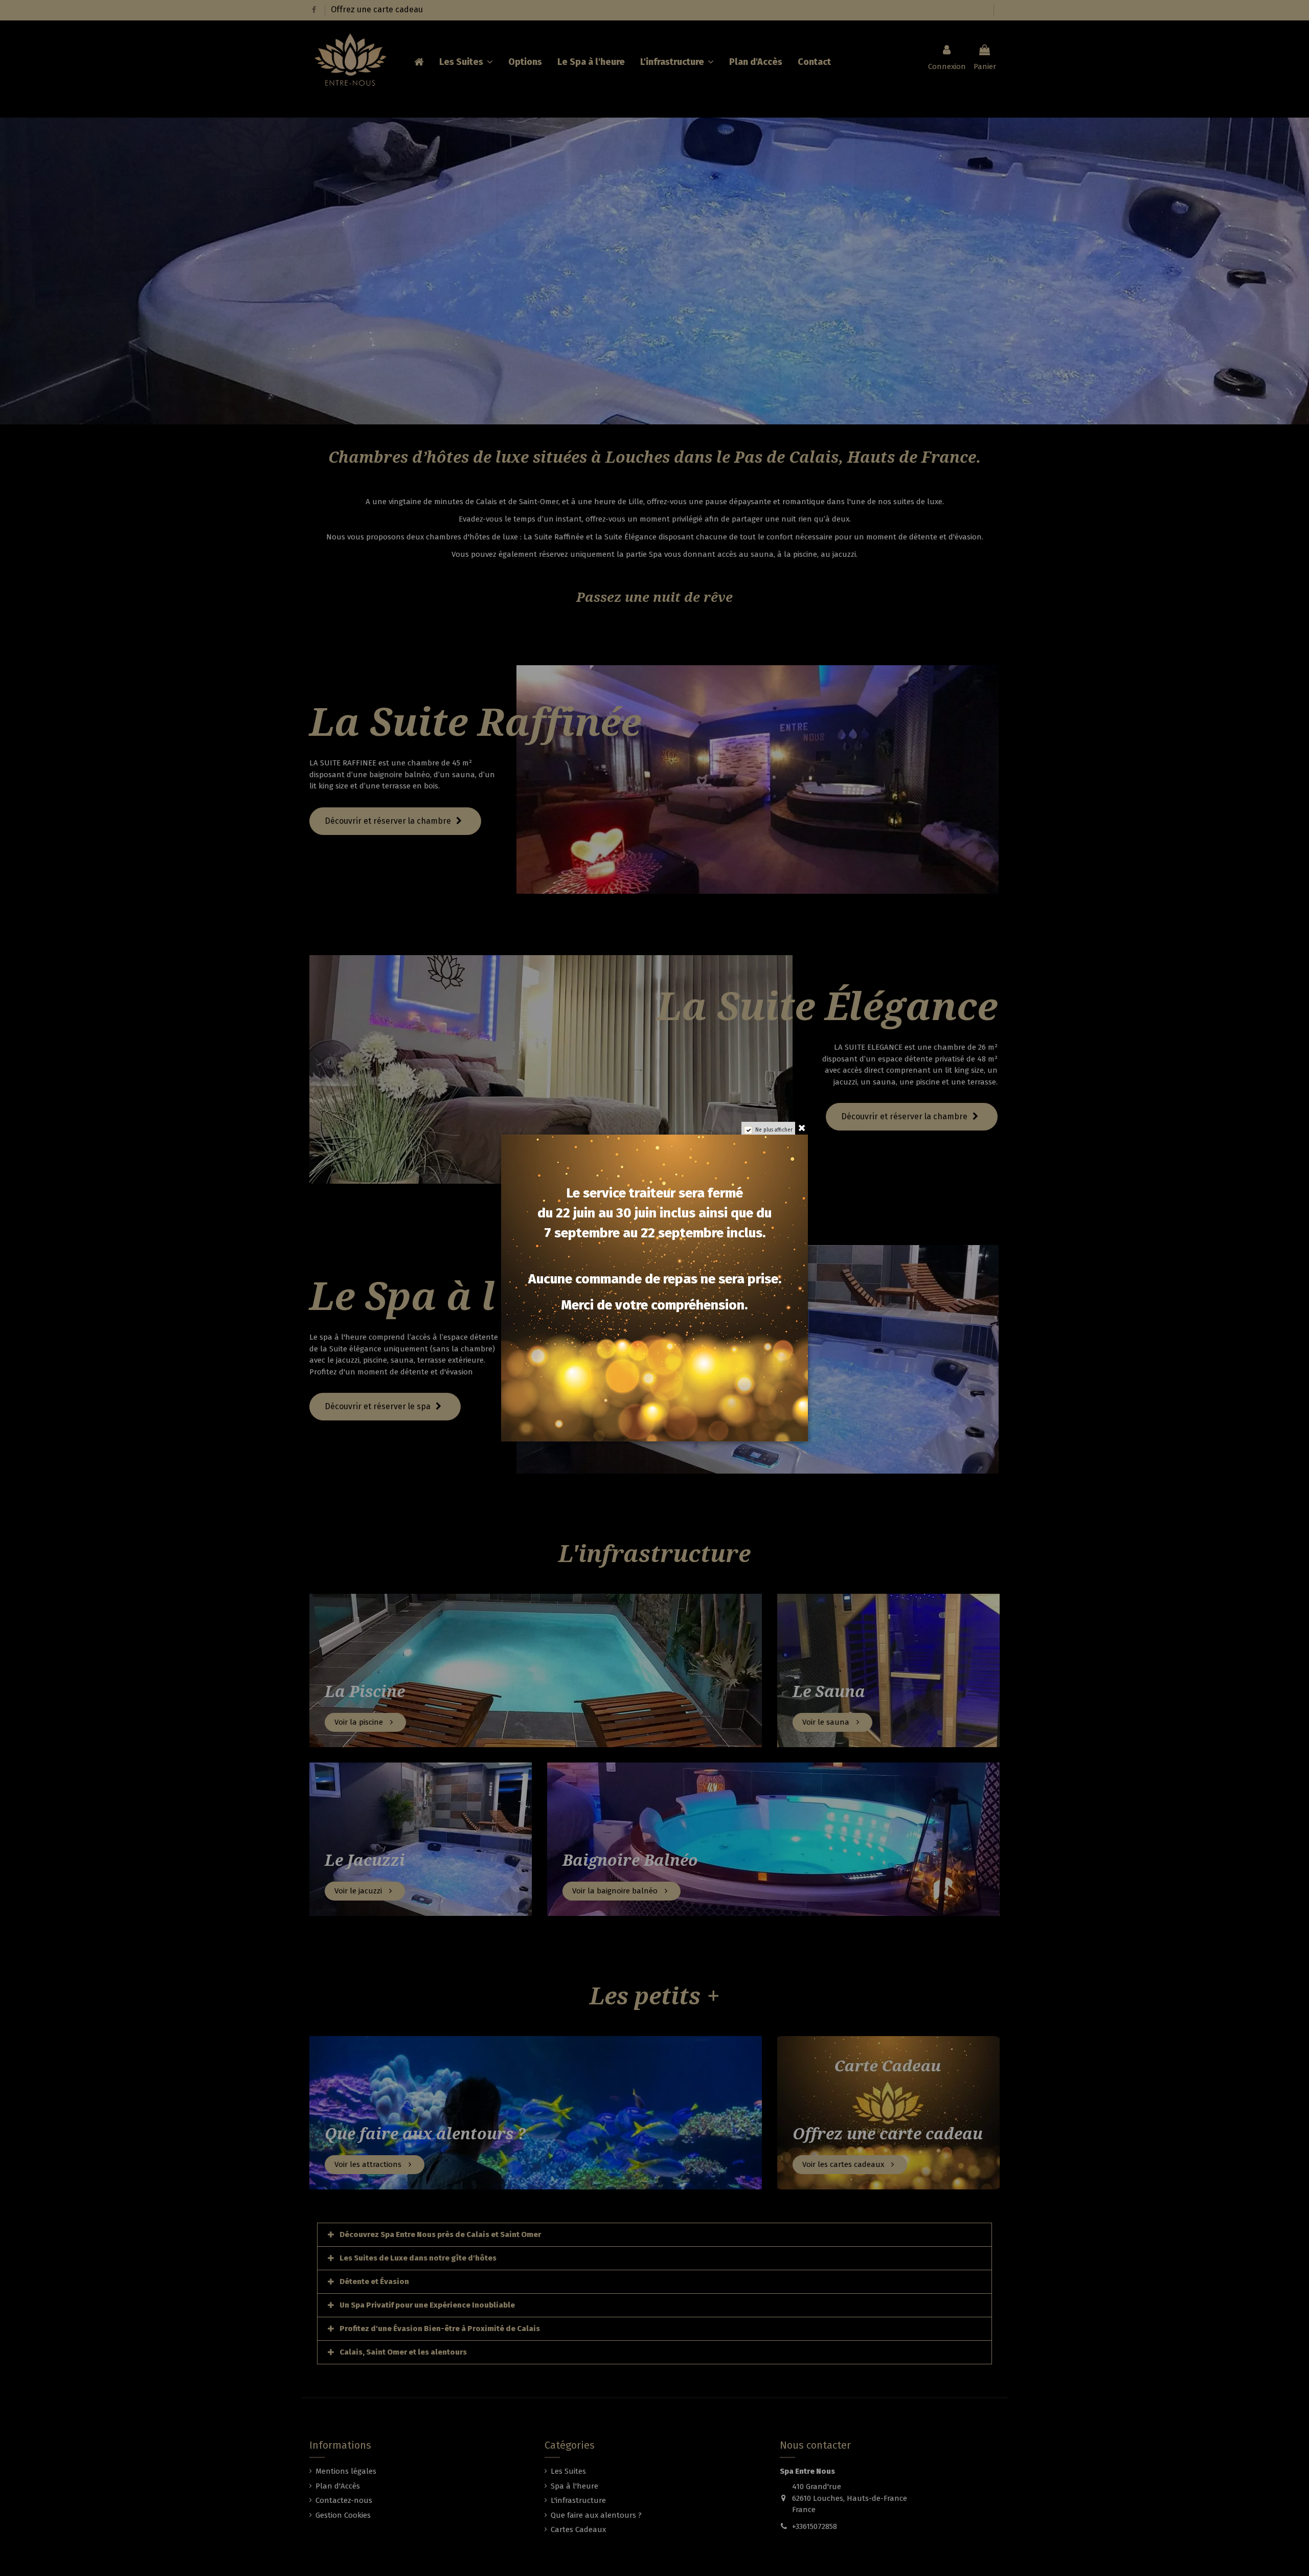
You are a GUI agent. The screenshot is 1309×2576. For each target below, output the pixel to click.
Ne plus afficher (774, 1130)
